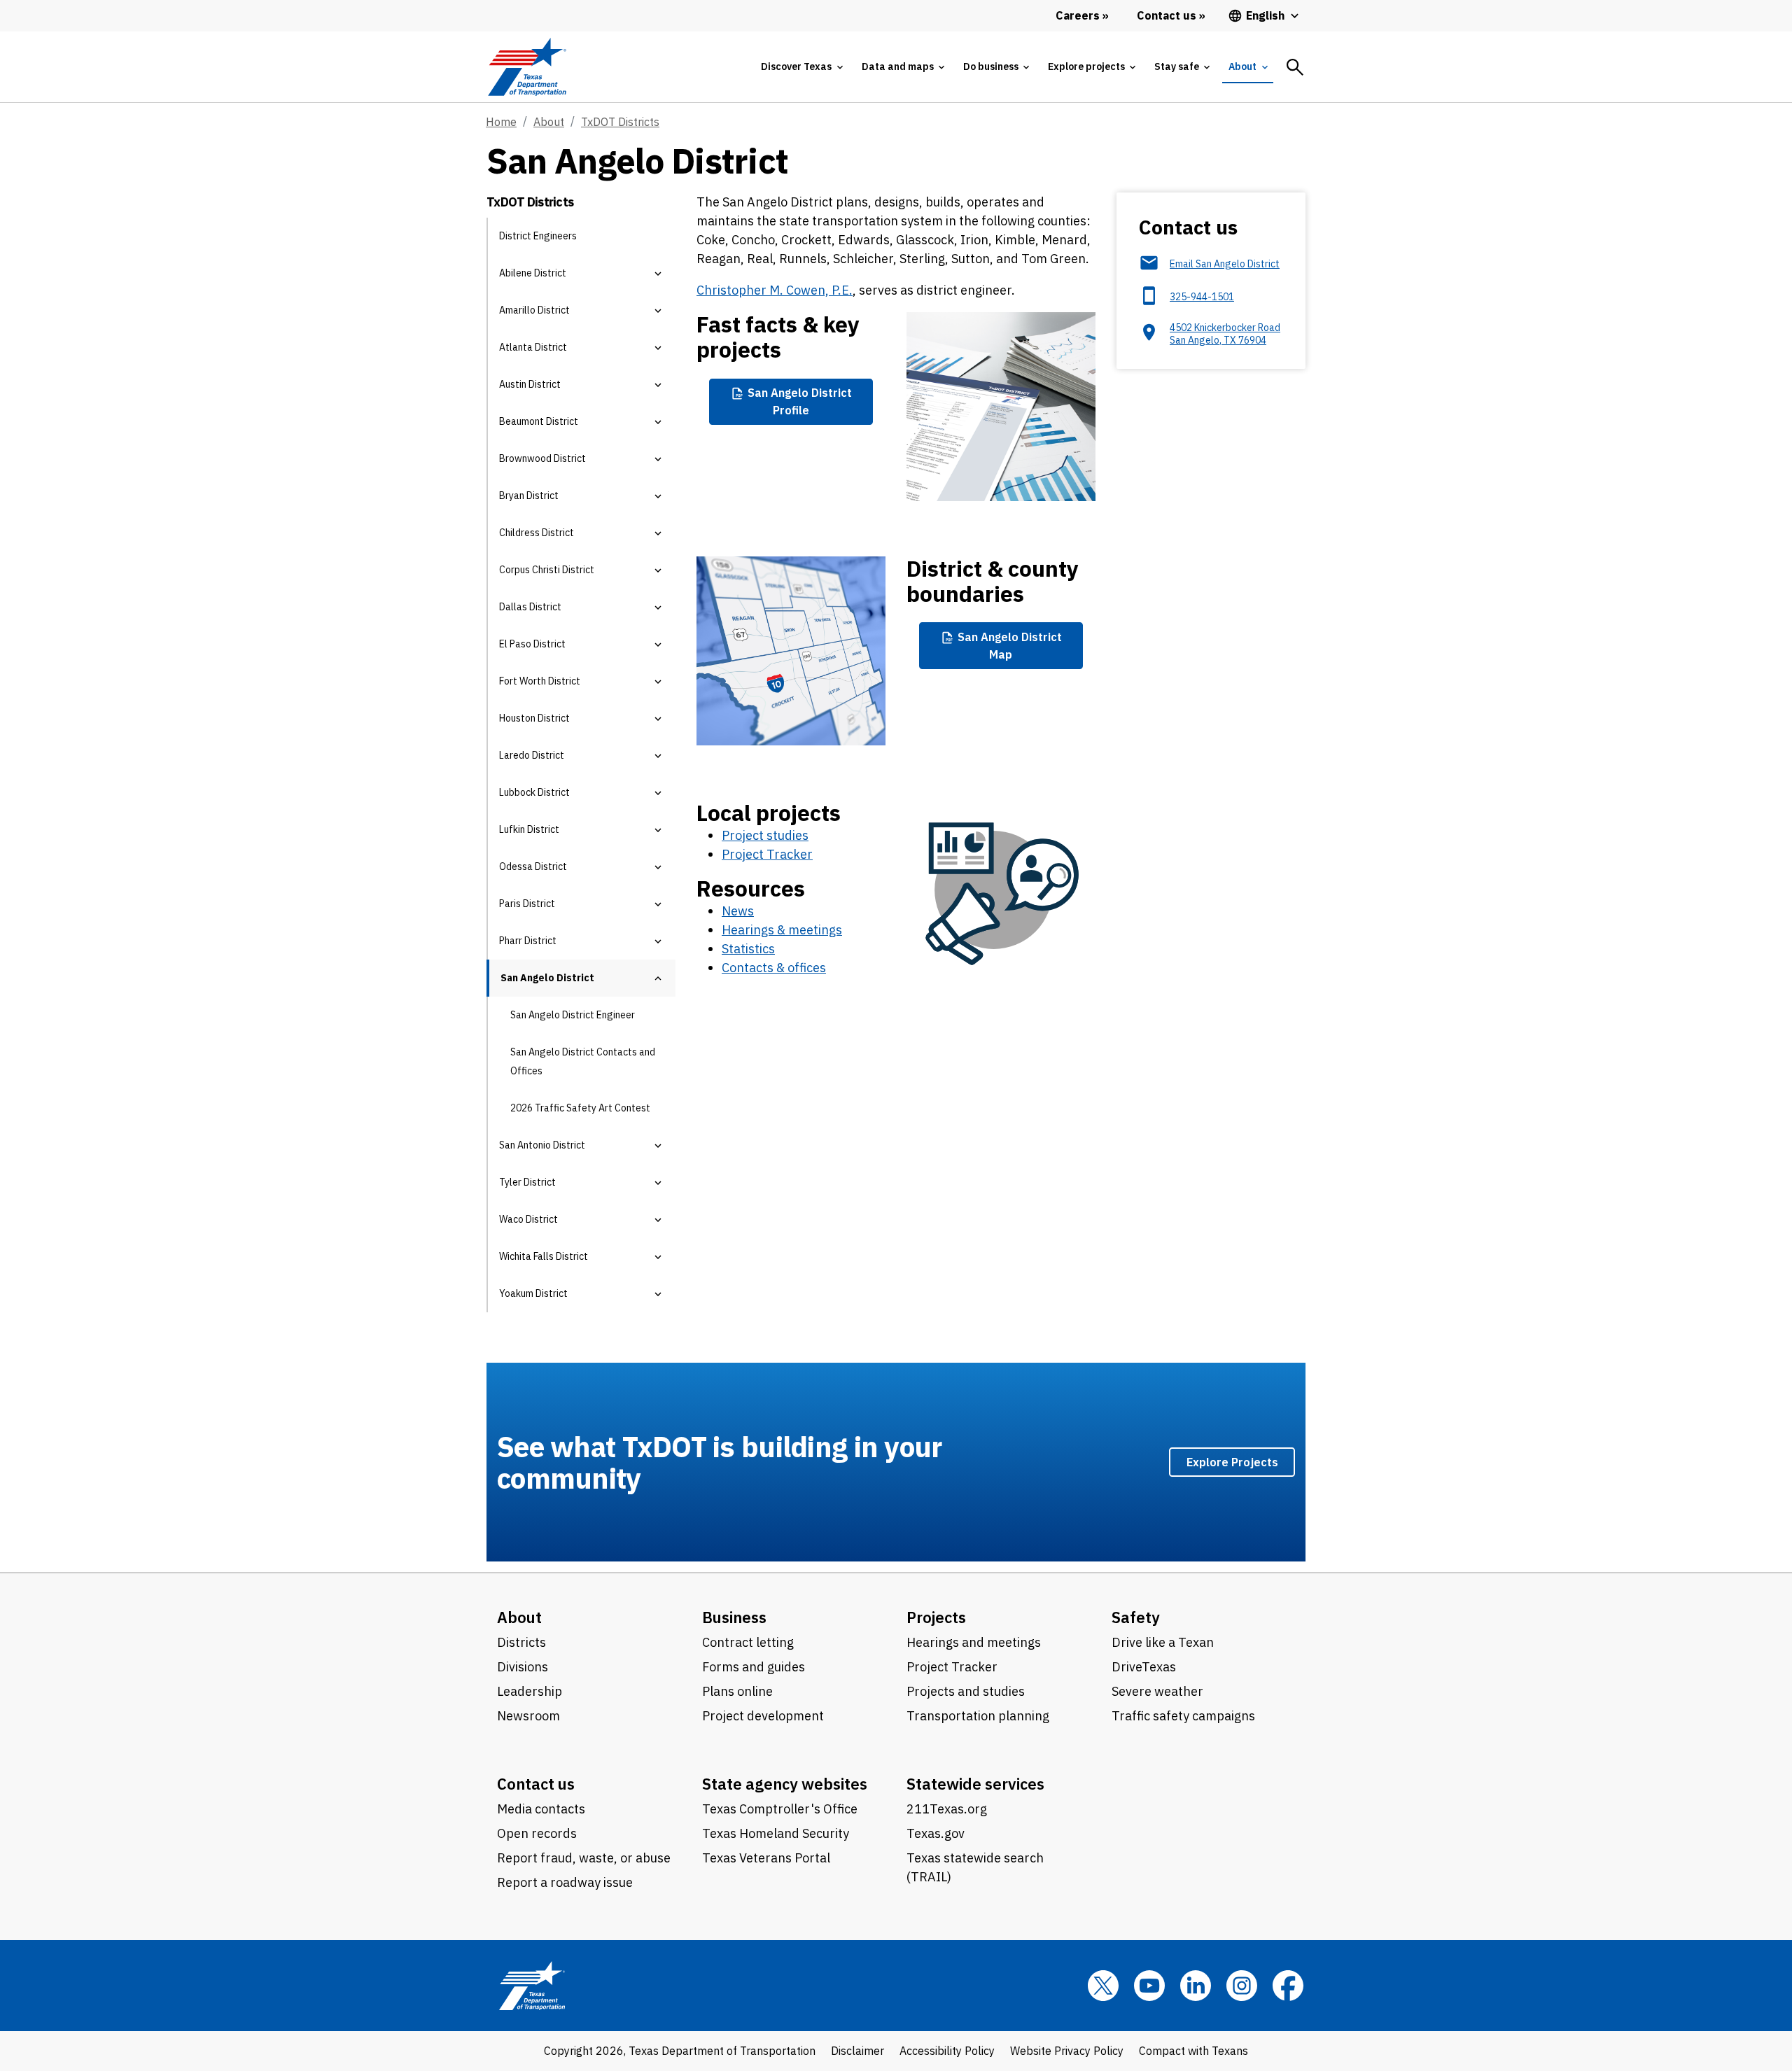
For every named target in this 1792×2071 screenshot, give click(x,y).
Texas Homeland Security (776, 1833)
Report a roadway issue (565, 1882)
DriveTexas (1144, 1667)
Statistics (748, 949)
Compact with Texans (1193, 2051)
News (738, 911)
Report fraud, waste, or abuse (584, 1858)
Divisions (523, 1667)
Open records (537, 1833)
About (549, 122)
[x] (1103, 1986)
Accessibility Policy (947, 2051)
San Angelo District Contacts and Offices (583, 1061)
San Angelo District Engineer (573, 1015)
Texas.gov (936, 1833)
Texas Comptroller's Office (780, 1809)
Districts (521, 1642)
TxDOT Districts (620, 122)
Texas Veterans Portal (766, 1858)
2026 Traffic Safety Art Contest (580, 1108)
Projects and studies (966, 1691)
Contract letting (748, 1642)
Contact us (536, 1784)
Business (734, 1617)
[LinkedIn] (1196, 1986)
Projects (936, 1617)
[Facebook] (1288, 1986)
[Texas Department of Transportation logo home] (527, 67)
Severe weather (1157, 1691)
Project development (763, 1716)
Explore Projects (1232, 1462)
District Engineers (538, 236)
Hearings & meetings (782, 930)
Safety (1136, 1617)
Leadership (530, 1691)
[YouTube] (1149, 1986)
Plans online (737, 1691)
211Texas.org (947, 1809)
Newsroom (528, 1716)
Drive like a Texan (1163, 1642)
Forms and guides (754, 1667)
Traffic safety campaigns (1183, 1716)
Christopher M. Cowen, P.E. (775, 290)
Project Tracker (767, 854)
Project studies (765, 835)
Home (501, 122)
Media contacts (541, 1809)
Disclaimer (857, 2051)
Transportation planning (978, 1716)
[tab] (801, 67)
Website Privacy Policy (1067, 2051)
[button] (658, 273)
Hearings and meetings (974, 1642)
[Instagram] (1242, 1986)
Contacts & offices (774, 968)
